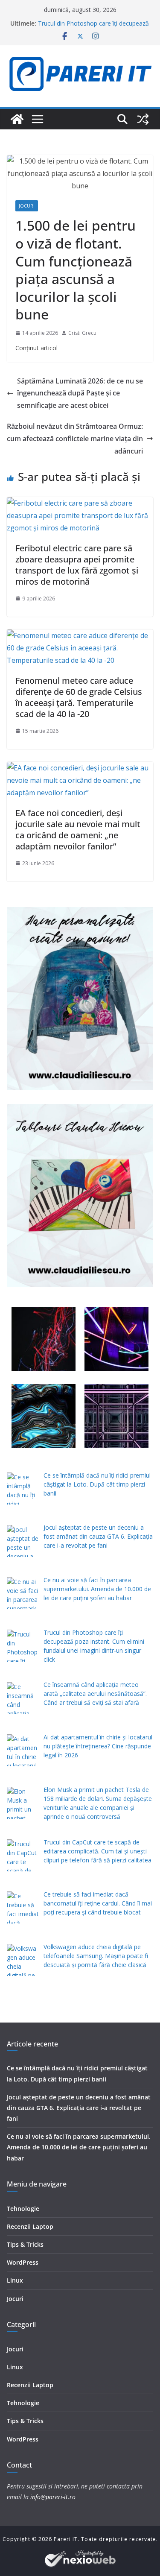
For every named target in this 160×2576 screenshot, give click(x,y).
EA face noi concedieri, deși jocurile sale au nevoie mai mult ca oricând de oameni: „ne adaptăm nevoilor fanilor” (78, 830)
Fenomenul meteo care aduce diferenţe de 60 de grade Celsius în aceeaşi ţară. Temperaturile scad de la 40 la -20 (79, 697)
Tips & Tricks (25, 2244)
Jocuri (27, 206)
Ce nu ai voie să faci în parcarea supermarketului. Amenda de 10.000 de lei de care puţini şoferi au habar (79, 2147)
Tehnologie (23, 2209)
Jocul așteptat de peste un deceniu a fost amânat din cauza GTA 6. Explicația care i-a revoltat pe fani (79, 2108)
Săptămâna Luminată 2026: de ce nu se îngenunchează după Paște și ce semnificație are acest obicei (80, 393)
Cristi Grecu (82, 333)
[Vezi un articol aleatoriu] (143, 119)
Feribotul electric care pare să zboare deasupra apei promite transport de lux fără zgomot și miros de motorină (77, 565)
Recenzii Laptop (30, 2226)
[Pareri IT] (17, 119)
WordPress (23, 2262)
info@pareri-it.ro (53, 2497)
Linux (15, 2280)
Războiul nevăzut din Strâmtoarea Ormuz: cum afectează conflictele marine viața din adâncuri (75, 439)
